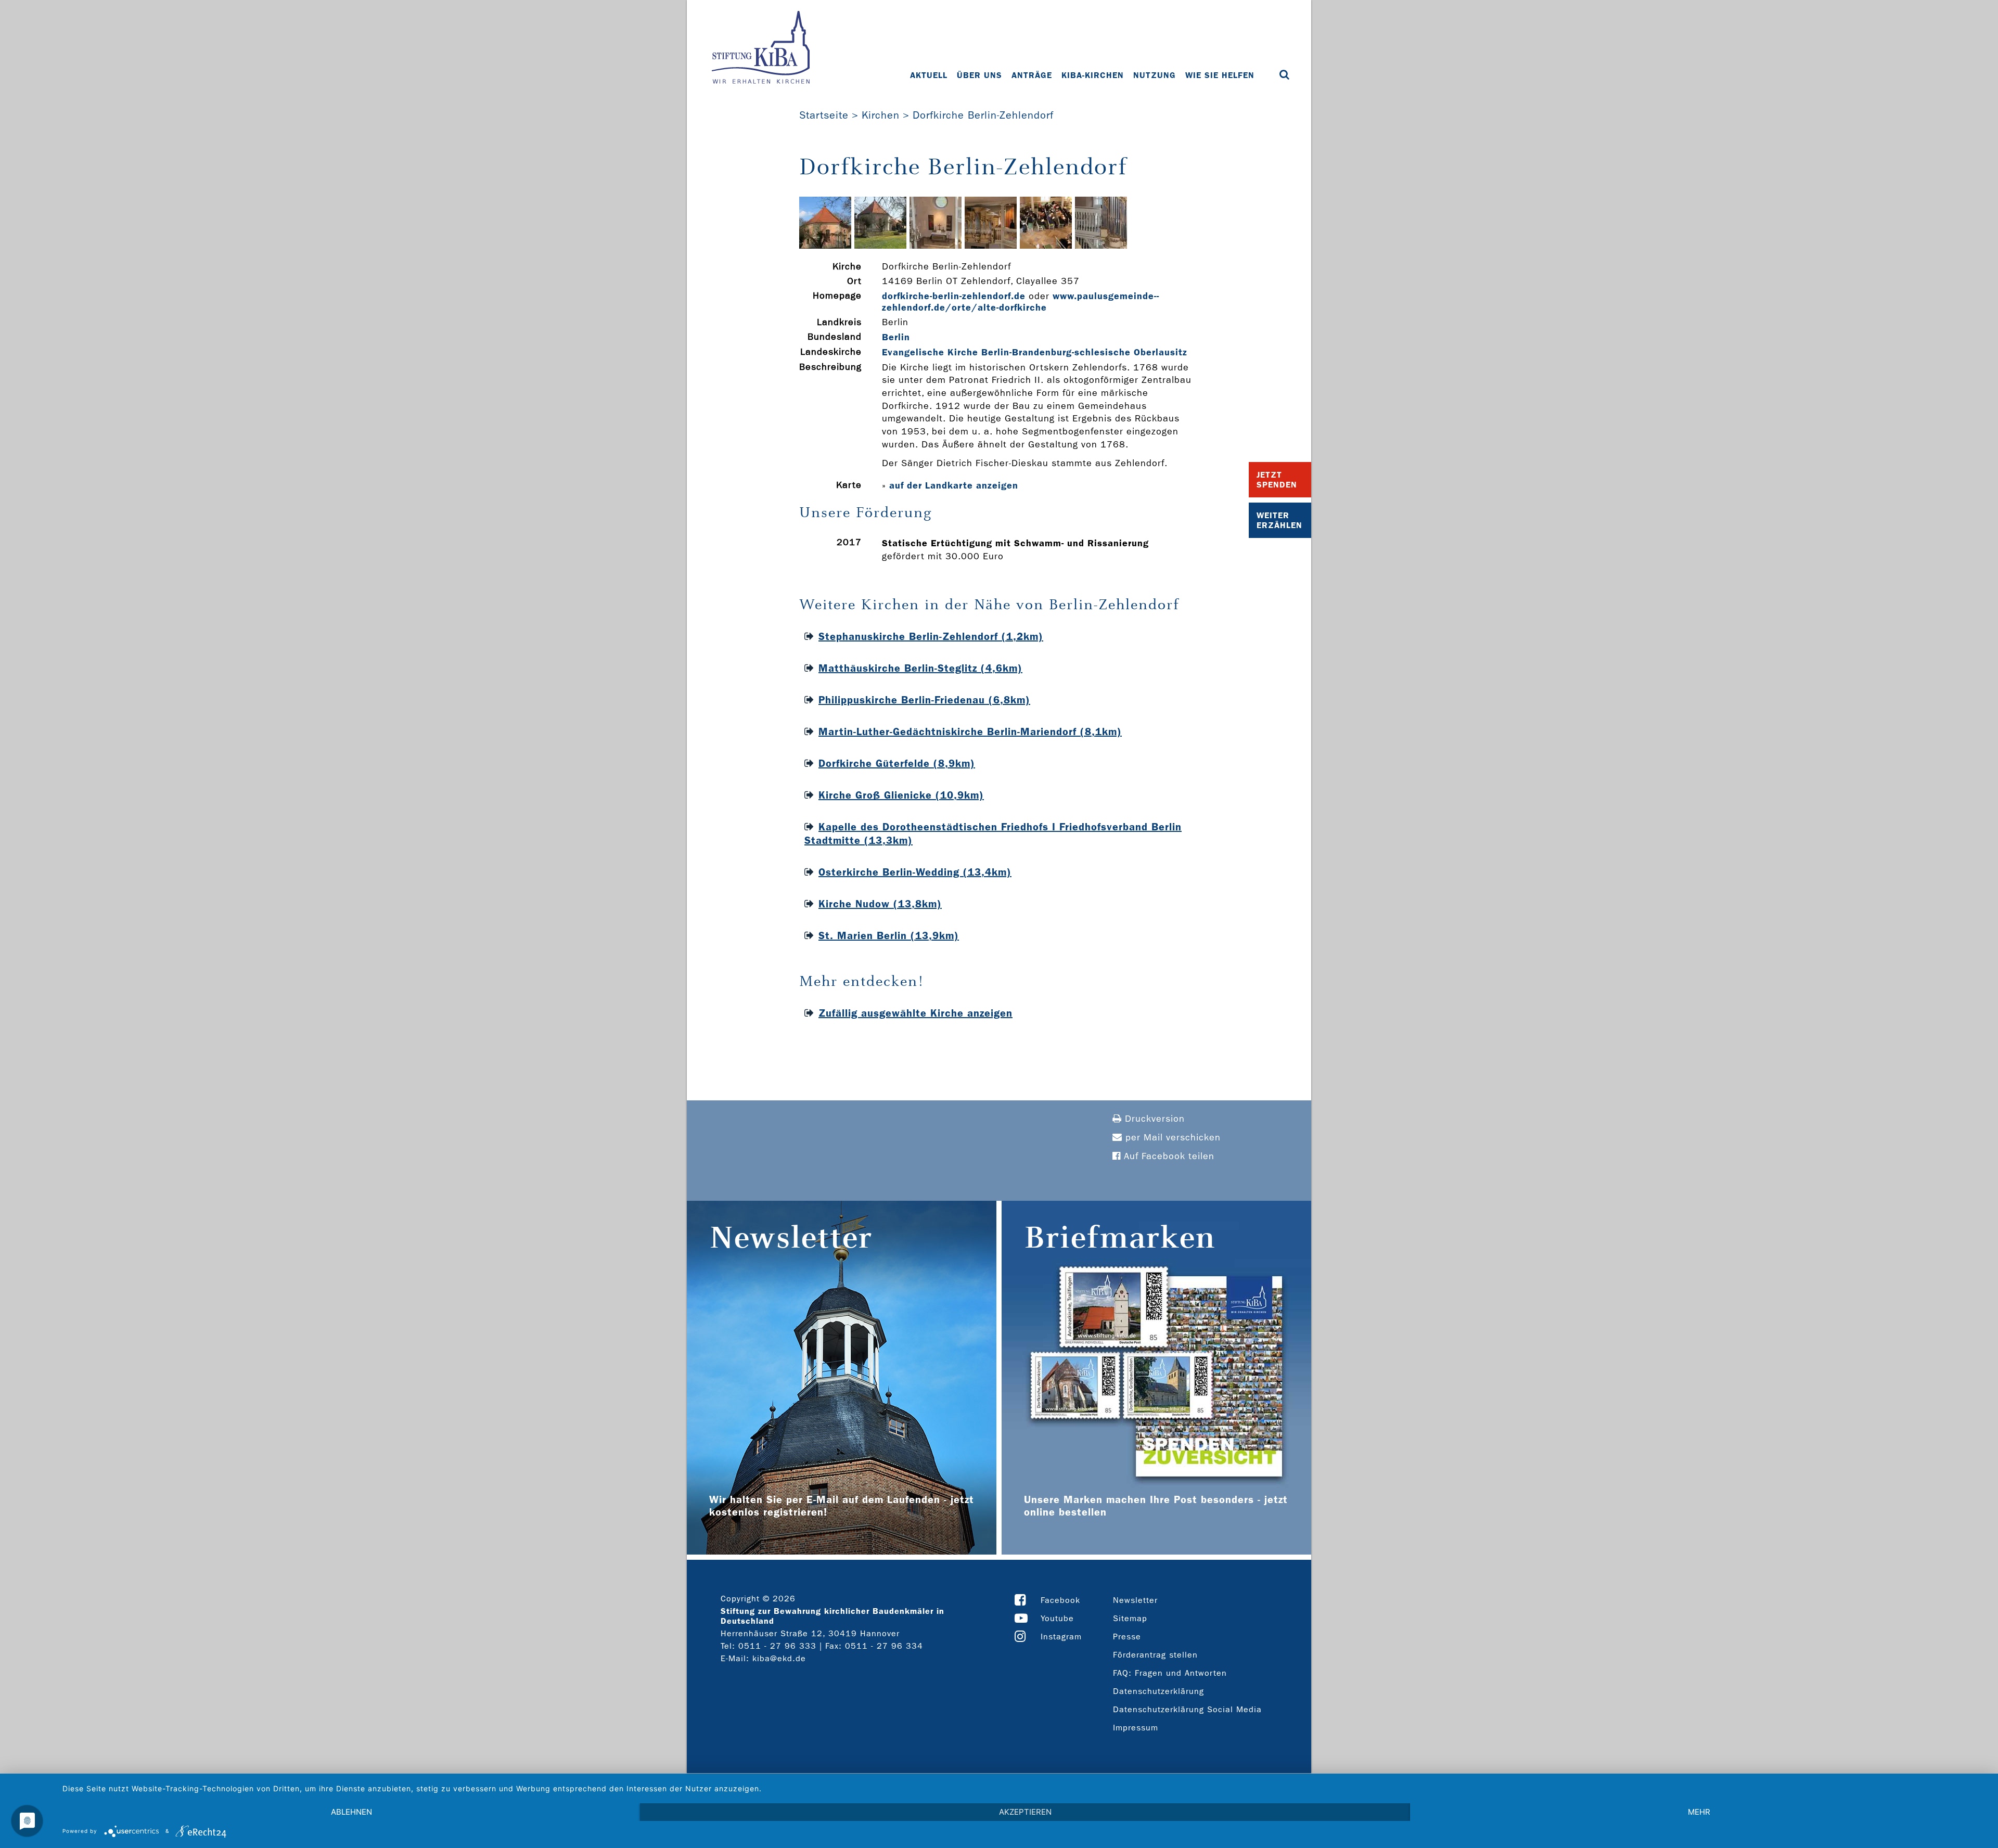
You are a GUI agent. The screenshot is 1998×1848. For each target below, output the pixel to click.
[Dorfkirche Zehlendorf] (825, 246)
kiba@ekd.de (779, 1658)
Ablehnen (351, 1812)
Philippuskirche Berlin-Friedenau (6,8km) (924, 700)
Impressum (1136, 1728)
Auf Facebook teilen (1168, 1156)
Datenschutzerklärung (1158, 1691)
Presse (1127, 1637)
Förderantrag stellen (1155, 1655)
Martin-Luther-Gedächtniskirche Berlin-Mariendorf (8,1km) (970, 731)
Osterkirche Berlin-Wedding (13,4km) (915, 872)
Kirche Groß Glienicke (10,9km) (901, 795)
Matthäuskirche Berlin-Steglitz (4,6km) (920, 668)
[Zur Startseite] (761, 48)
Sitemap (1130, 1618)
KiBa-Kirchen (1093, 75)
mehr (1699, 1812)
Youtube (1057, 1618)
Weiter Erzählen (1279, 520)
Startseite (824, 115)
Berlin (896, 337)
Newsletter (1135, 1600)
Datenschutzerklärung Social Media (1187, 1709)
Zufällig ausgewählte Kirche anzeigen (915, 1013)
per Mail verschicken (1171, 1138)
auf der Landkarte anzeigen (954, 485)
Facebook (1060, 1600)
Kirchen (881, 115)
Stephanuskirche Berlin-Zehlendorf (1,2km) (931, 636)
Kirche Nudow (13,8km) (880, 904)
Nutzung (1155, 75)
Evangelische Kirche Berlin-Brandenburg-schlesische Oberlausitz (1035, 352)
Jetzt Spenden (1277, 480)
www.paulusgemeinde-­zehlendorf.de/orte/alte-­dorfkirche (1020, 302)
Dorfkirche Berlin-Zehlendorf (983, 115)
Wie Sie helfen (1220, 75)
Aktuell (929, 75)
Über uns (979, 75)
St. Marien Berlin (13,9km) (889, 935)
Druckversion (1153, 1119)
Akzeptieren (1025, 1812)
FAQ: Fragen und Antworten (1170, 1673)
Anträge (1032, 75)
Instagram (1061, 1637)
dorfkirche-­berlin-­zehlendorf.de (954, 296)
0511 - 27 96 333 (777, 1646)
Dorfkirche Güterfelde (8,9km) (897, 763)
